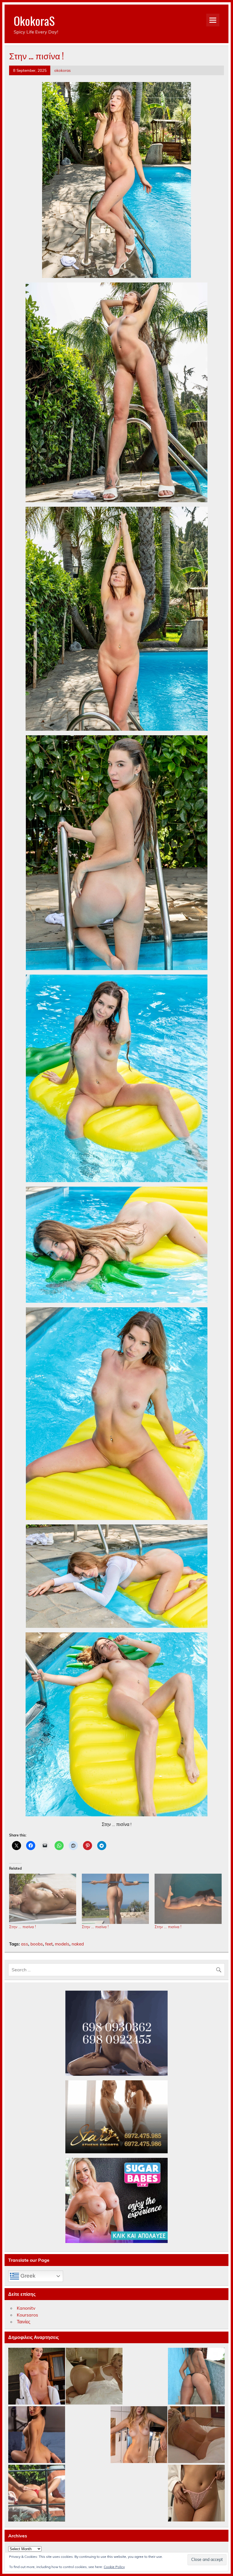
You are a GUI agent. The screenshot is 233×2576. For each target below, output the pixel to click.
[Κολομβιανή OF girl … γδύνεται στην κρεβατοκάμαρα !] (37, 2435)
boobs (37, 1944)
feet (49, 1944)
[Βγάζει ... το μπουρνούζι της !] (37, 2376)
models (62, 1944)
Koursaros (27, 2315)
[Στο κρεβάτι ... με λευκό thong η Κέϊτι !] (94, 2376)
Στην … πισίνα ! (22, 1927)
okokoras (63, 70)
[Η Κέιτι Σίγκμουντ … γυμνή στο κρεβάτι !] (196, 2435)
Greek (27, 2276)
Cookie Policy (114, 2567)
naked (78, 1944)
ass (25, 1944)
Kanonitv (26, 2308)
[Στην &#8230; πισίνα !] (43, 1899)
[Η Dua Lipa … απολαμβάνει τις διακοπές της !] (37, 2493)
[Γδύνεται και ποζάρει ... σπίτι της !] (139, 2435)
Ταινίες (24, 2322)
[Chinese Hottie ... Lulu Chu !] (196, 2493)
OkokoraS (34, 20)
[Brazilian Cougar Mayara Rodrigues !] (196, 2376)
